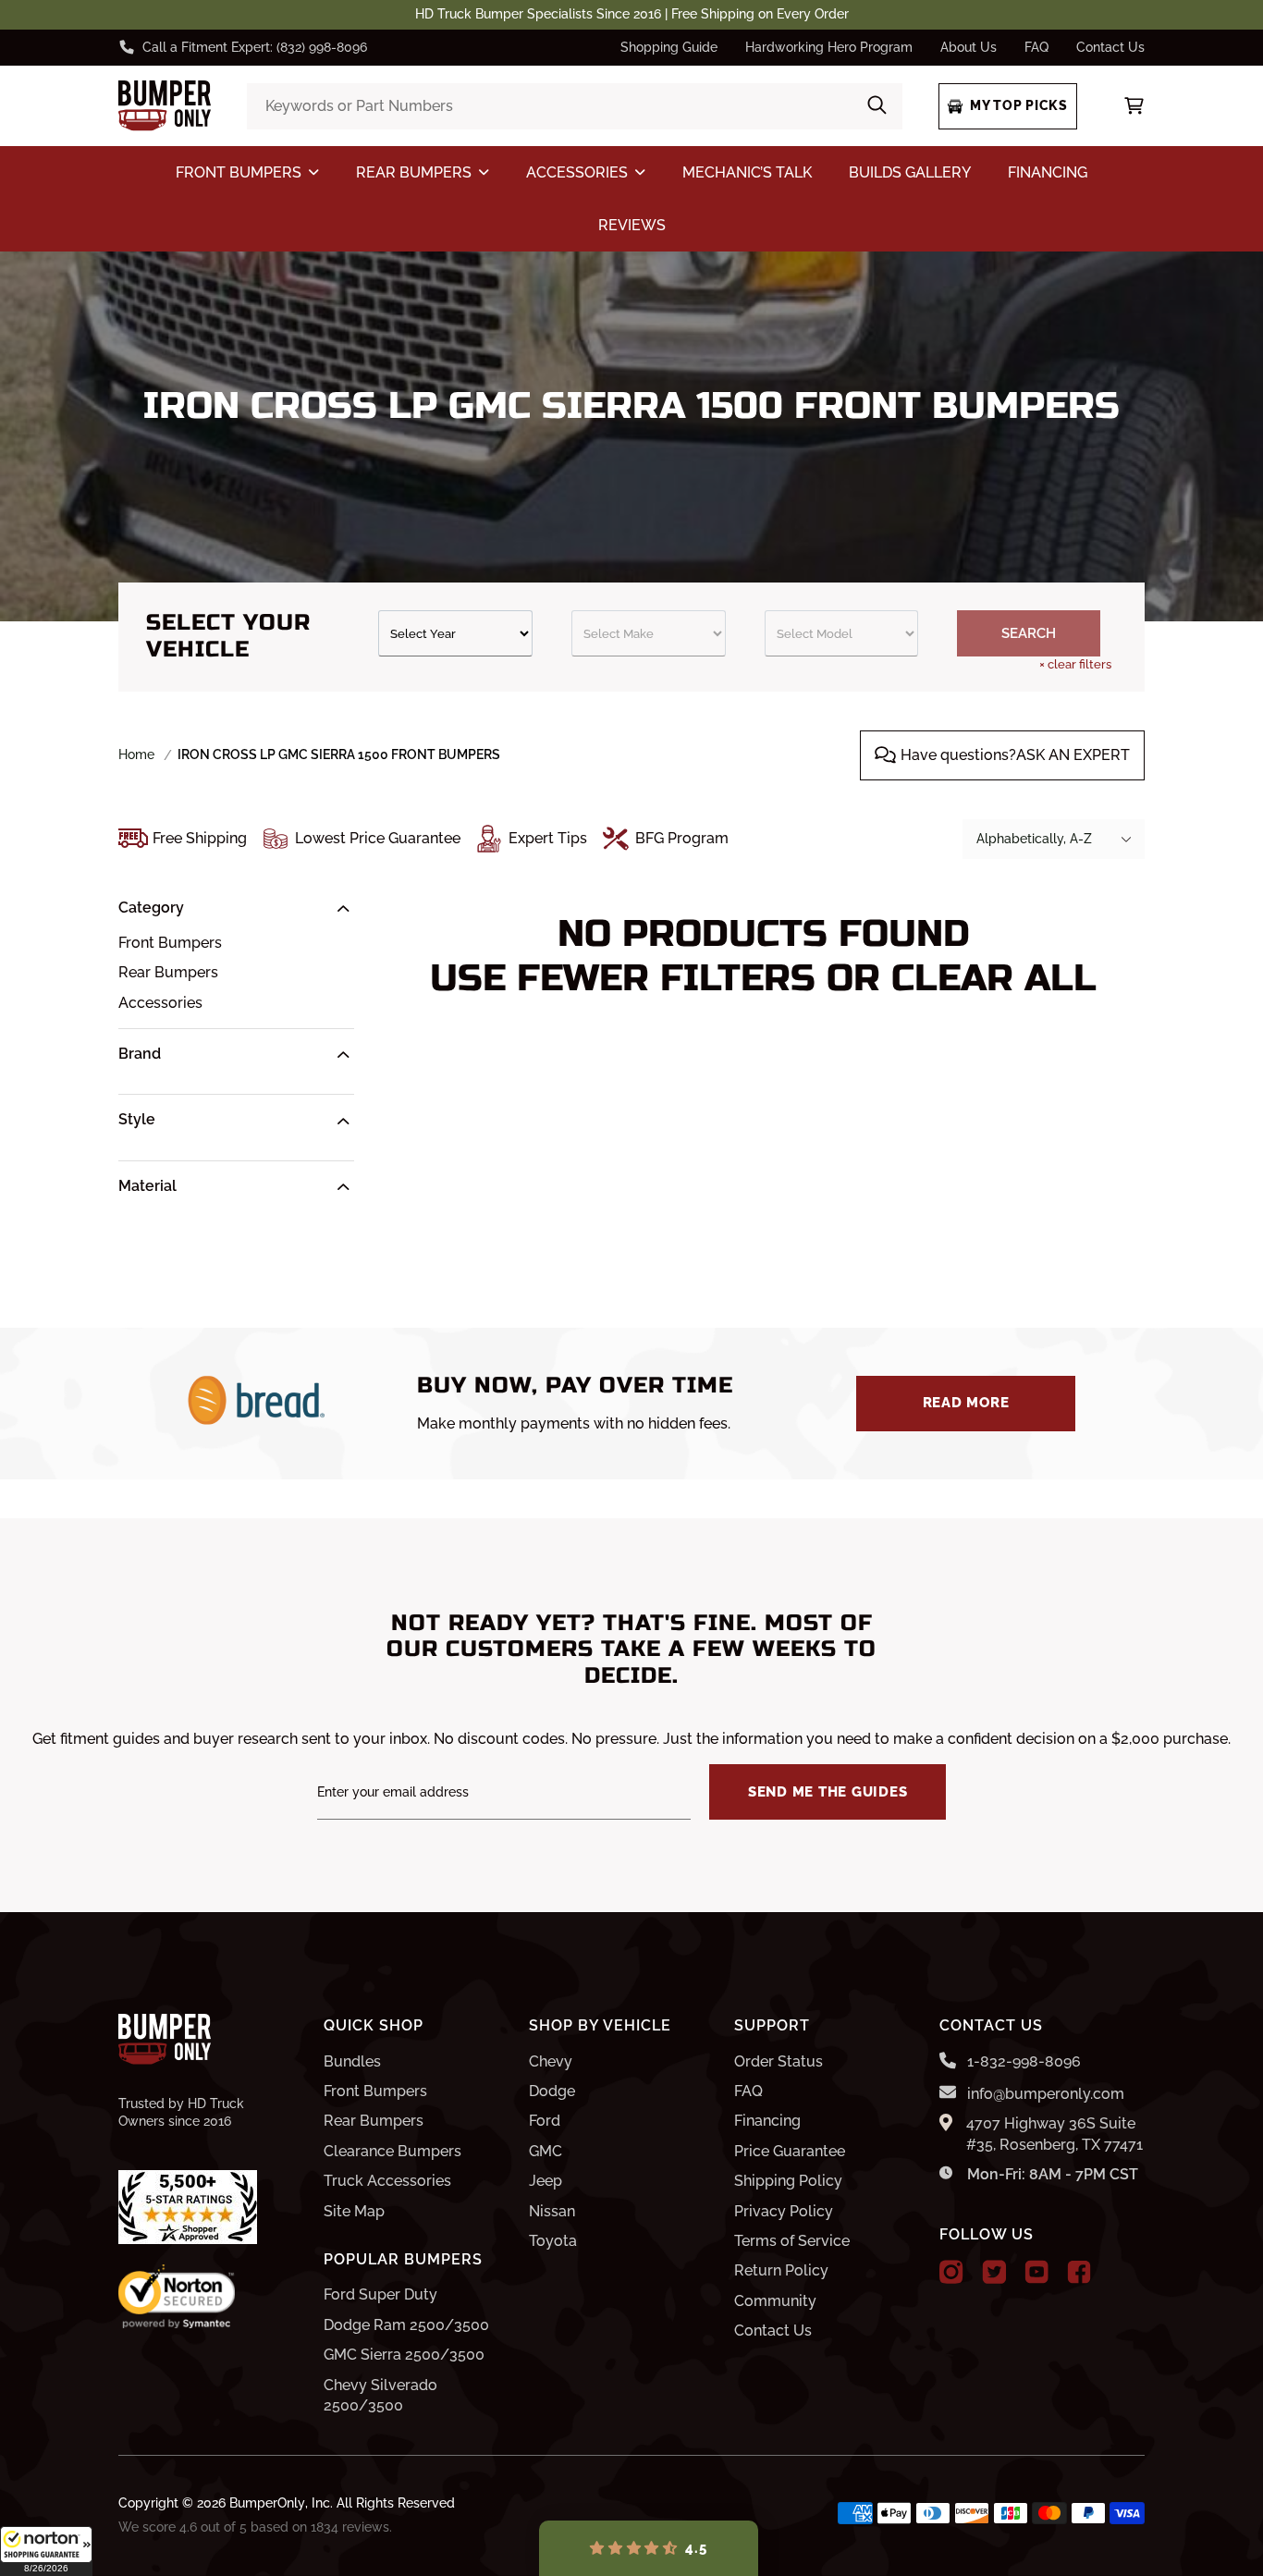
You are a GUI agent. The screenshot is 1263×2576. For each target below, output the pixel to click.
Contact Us (1110, 47)
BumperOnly (267, 2503)
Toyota (553, 2241)
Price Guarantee (790, 2151)
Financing (767, 2121)
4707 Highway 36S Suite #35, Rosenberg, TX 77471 (1055, 2134)
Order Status (779, 2061)
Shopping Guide (669, 47)
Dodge (552, 2091)
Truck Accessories (387, 2181)
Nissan (552, 2211)
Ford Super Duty (380, 2294)
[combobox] (574, 106)
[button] (46, 2551)
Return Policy (781, 2270)
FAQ (1036, 47)
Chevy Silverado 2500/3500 (380, 2395)
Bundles (352, 2061)
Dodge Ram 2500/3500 (406, 2325)
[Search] (877, 107)
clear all (994, 978)
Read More (966, 1403)
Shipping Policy (788, 2181)
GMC (546, 2151)
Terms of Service (792, 2241)
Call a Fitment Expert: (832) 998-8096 (255, 47)
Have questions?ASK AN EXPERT (1015, 755)
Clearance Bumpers (392, 2151)
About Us (969, 47)
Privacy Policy (784, 2211)
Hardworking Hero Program (829, 47)
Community (775, 2301)
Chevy (551, 2061)
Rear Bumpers (168, 972)
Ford (545, 2121)
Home (136, 754)
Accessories (160, 1003)
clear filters (1075, 664)
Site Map (354, 2211)
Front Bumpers (170, 943)
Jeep (546, 2181)
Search (1029, 633)
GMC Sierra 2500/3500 (404, 2355)
